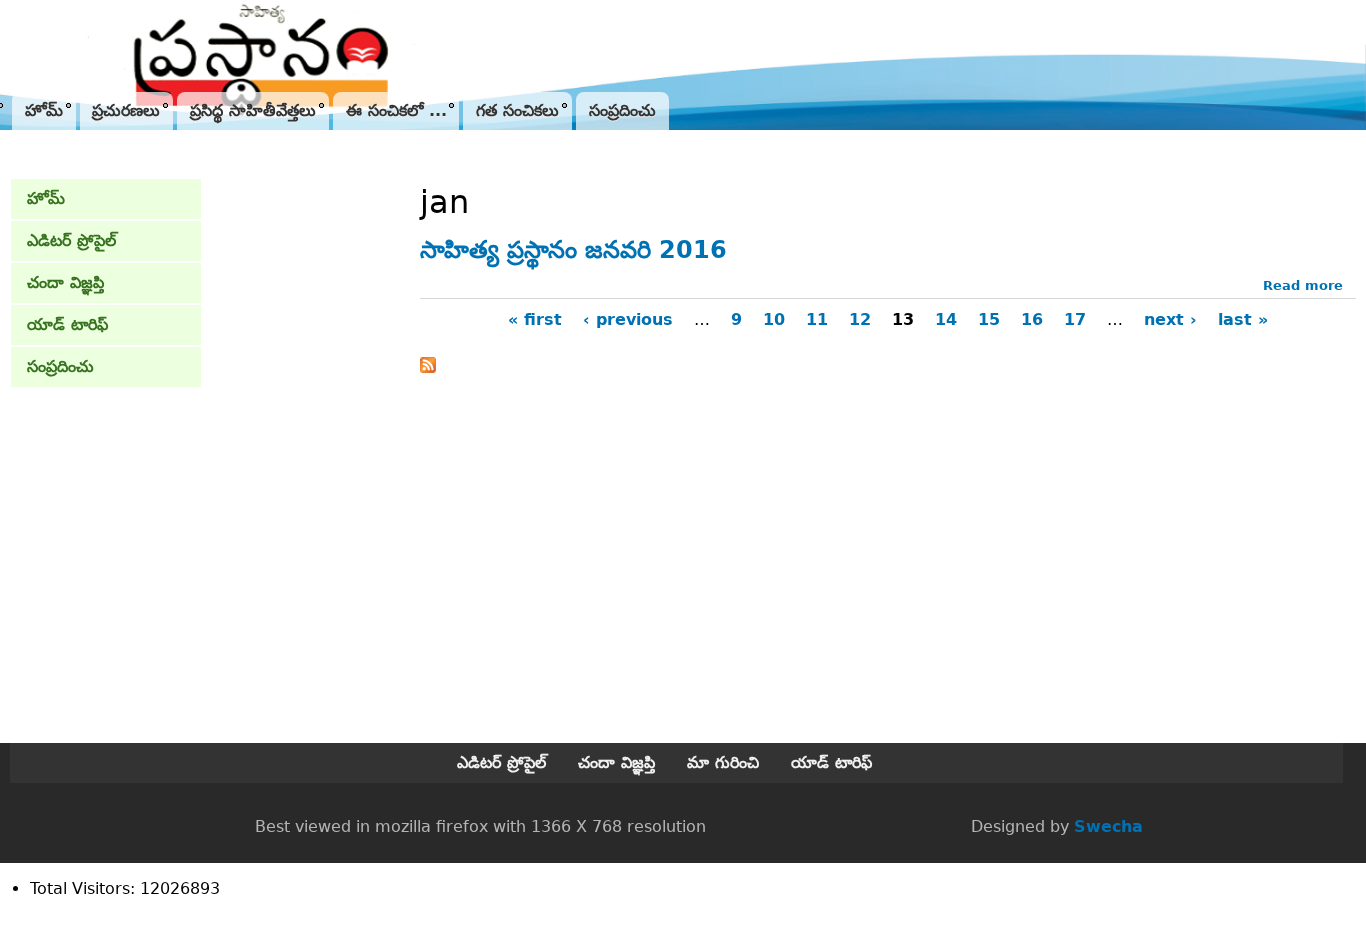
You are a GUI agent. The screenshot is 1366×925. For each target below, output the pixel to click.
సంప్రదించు (622, 110)
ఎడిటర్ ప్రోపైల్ (71, 240)
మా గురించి (723, 762)
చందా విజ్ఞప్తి (65, 282)
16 (1032, 319)
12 (860, 319)
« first (535, 319)
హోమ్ (44, 110)
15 (989, 319)
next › (1170, 319)
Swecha (1108, 826)
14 (946, 319)
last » (1243, 319)
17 (1075, 319)
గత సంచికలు (517, 110)
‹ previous (628, 319)
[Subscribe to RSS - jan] (428, 367)
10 (774, 319)
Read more (1303, 285)
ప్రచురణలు (126, 110)
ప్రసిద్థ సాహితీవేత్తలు (253, 110)
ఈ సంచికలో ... (396, 110)
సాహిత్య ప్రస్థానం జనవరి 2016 (573, 250)
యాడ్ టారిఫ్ (67, 324)
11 (817, 319)
